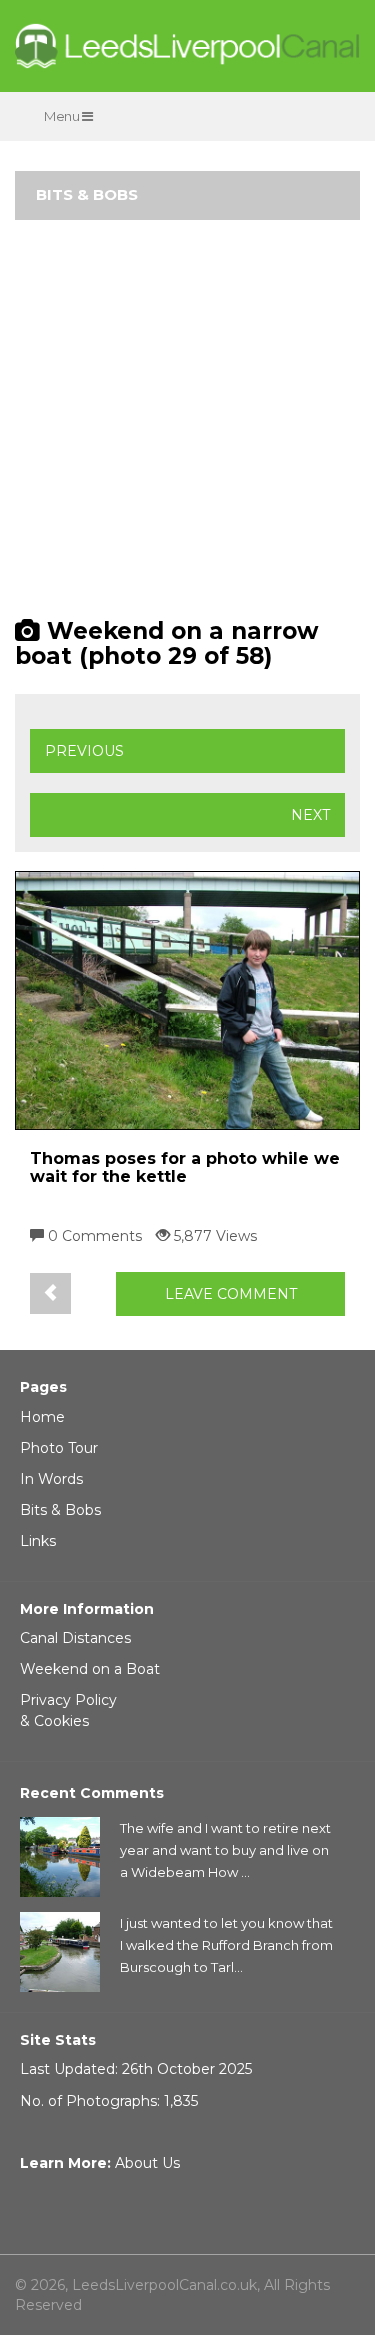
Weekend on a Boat (90, 1669)
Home (42, 1417)
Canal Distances (75, 1638)
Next (310, 815)
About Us (147, 2163)
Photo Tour (59, 1448)
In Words (51, 1479)
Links (38, 1541)
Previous (84, 751)
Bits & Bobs (60, 1510)
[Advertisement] (187, 427)
